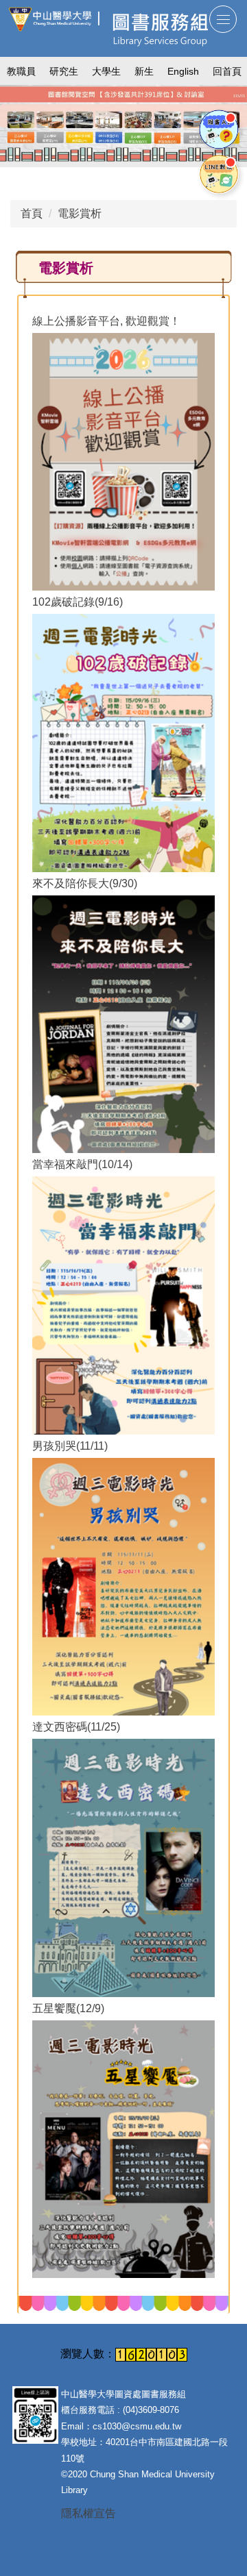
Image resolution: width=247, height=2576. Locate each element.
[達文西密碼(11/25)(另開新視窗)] (123, 1868)
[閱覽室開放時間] (123, 123)
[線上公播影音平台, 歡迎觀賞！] (123, 462)
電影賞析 (80, 213)
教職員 (21, 71)
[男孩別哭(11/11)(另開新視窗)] (123, 1587)
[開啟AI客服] (219, 129)
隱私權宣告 (89, 2513)
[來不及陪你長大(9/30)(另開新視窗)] (123, 1024)
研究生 (64, 71)
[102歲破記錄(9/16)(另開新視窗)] (123, 743)
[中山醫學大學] (54, 19)
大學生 (106, 71)
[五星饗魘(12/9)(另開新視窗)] (123, 2149)
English (183, 71)
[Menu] (223, 19)
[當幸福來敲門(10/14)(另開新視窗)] (123, 1305)
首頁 (32, 213)
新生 (144, 71)
